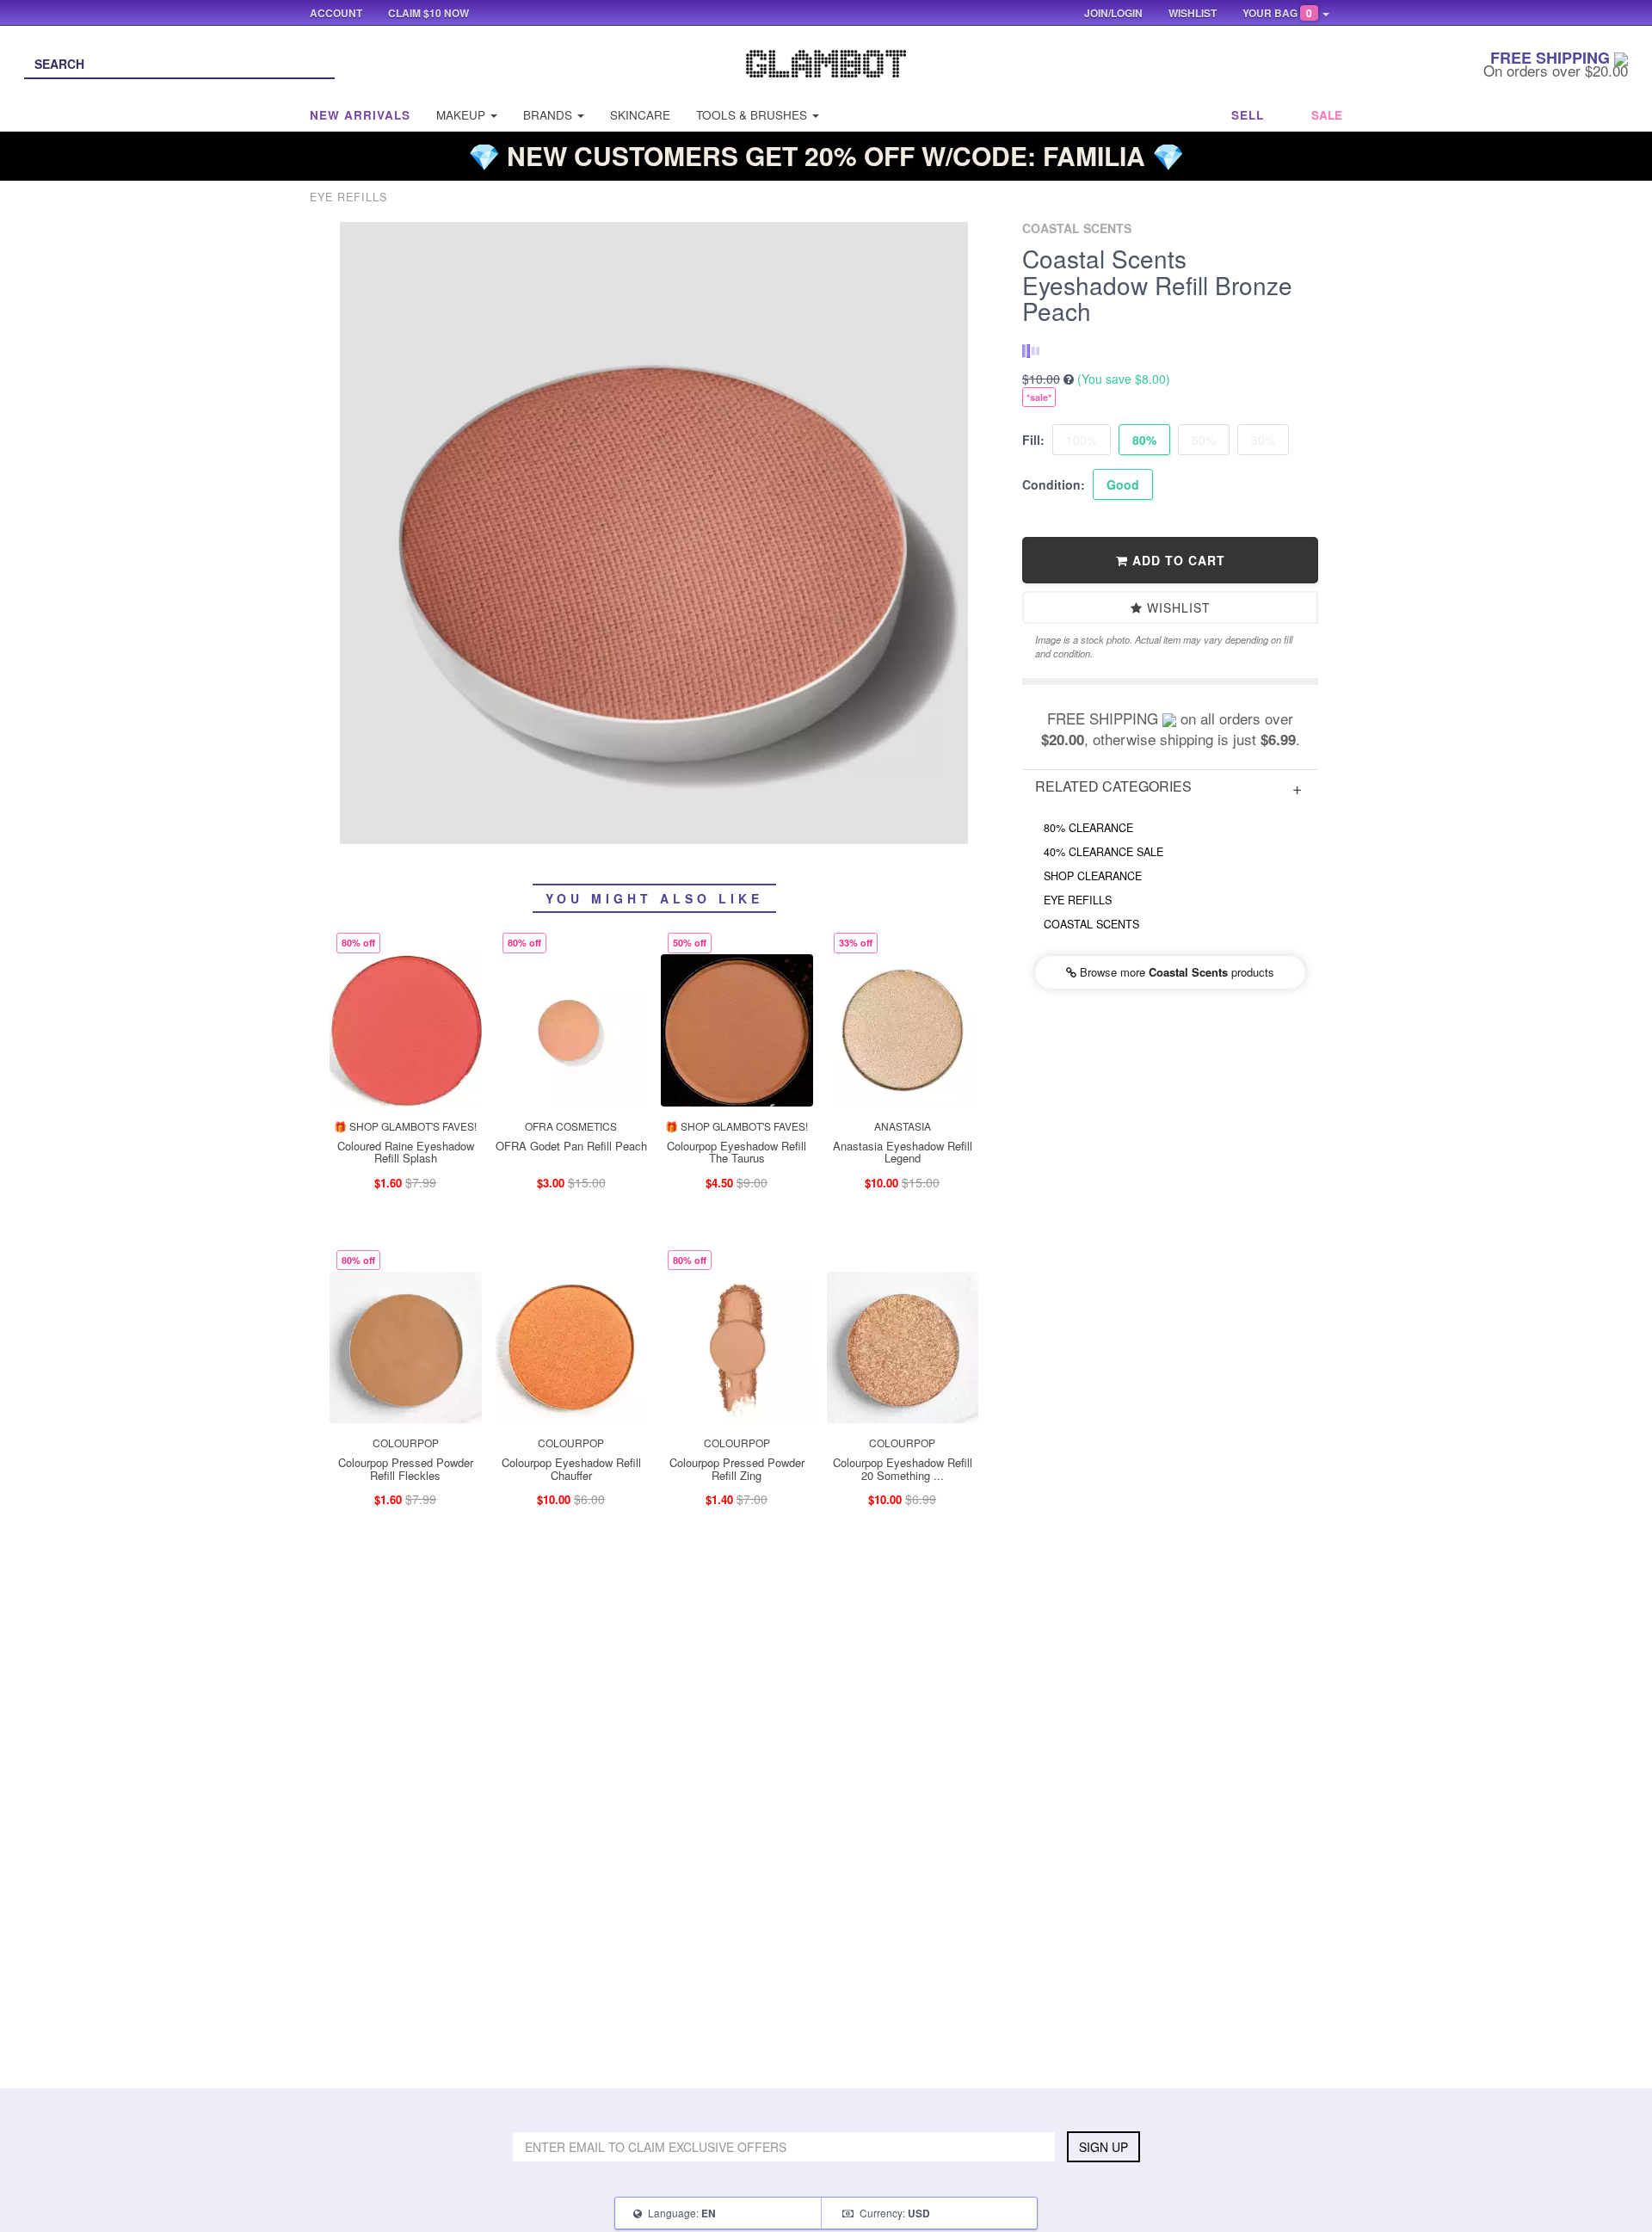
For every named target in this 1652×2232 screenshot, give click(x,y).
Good (1123, 484)
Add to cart (1177, 560)
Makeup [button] (462, 115)
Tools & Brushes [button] (753, 115)
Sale (1327, 115)
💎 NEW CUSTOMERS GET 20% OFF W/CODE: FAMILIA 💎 (826, 155)
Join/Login (1113, 13)
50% (1204, 440)
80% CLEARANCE (1088, 828)
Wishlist (1177, 607)
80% (1144, 440)
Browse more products (1175, 972)
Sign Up (1103, 2147)
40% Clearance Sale (1103, 852)
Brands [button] (549, 115)
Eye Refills (1078, 900)
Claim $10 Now (428, 13)
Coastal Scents (1091, 924)
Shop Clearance (1093, 876)
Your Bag (1277, 13)
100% (1082, 440)
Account (336, 13)
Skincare (640, 115)
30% (1263, 440)
